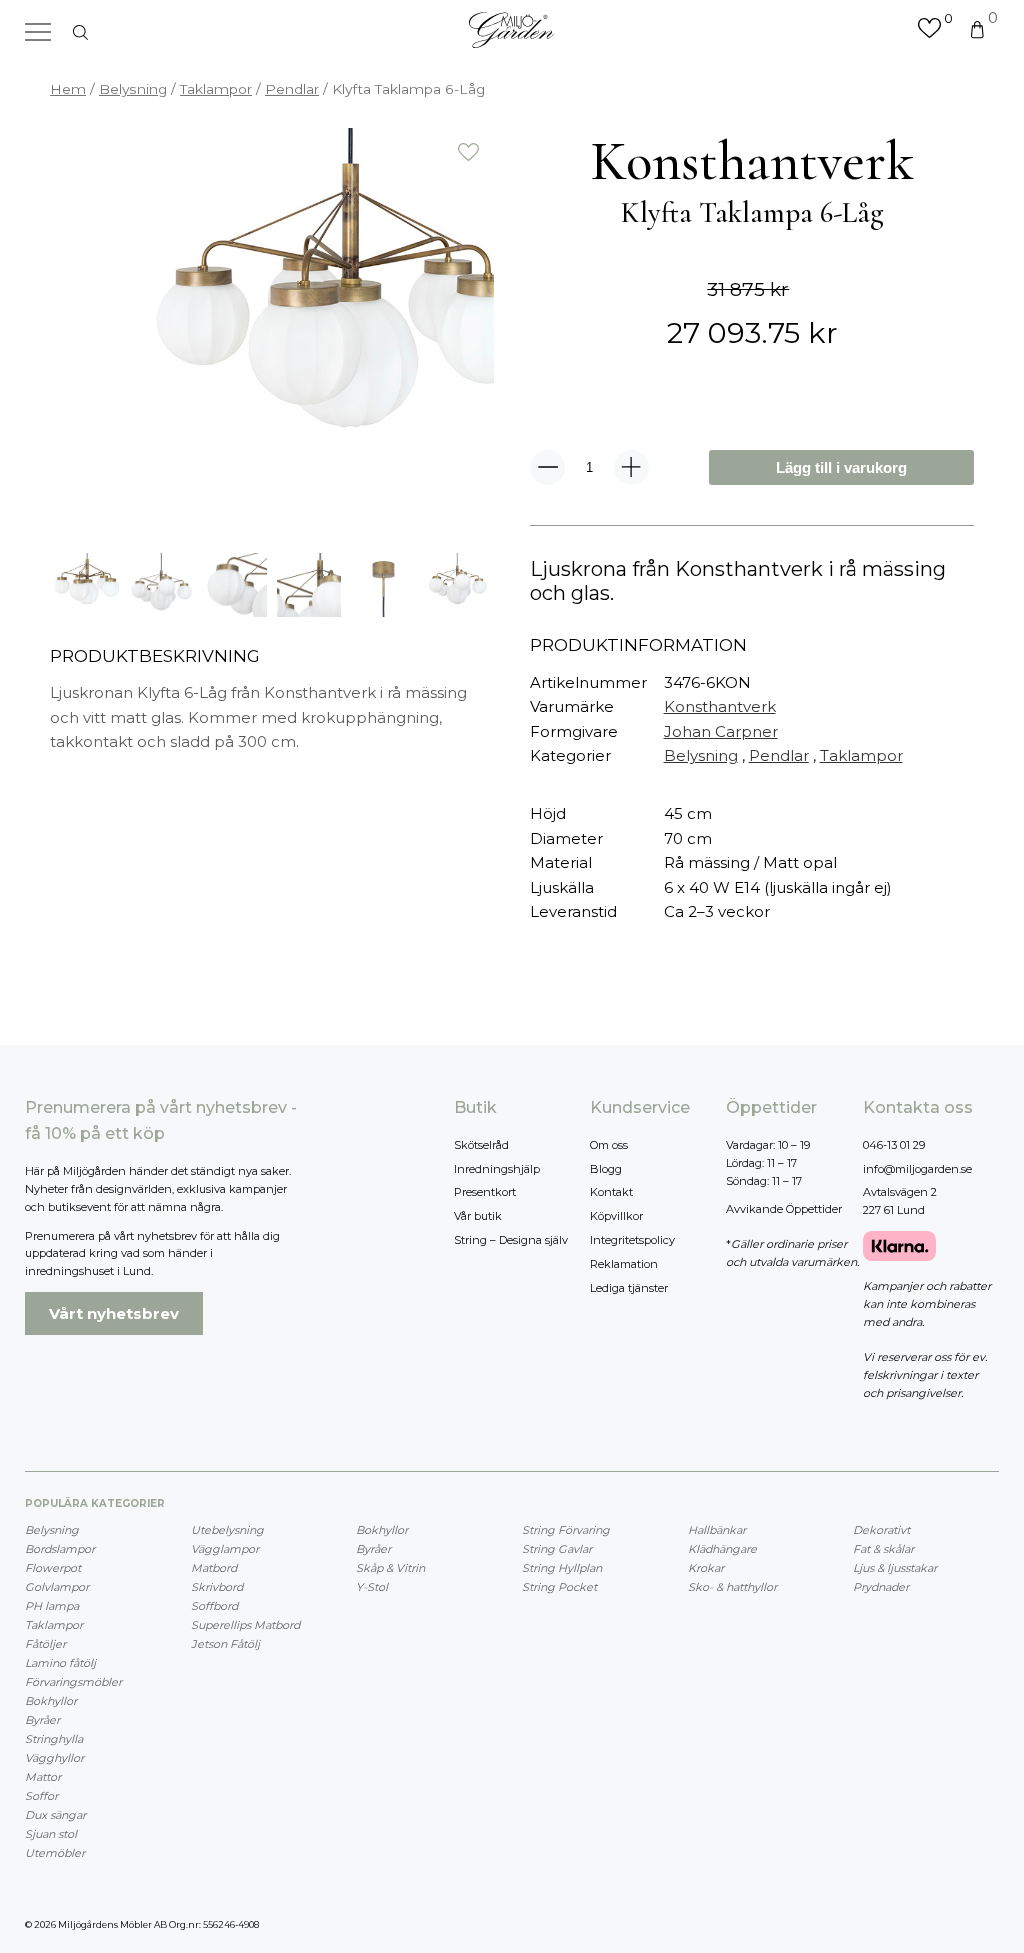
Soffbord (214, 1606)
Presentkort (485, 1192)
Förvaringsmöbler (73, 1682)
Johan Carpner (721, 731)
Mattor (43, 1777)
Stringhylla (54, 1739)
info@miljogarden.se (917, 1169)
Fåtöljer (45, 1644)
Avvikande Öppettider (784, 1209)
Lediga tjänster (629, 1288)
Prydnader (881, 1587)
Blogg (606, 1169)
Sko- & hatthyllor (732, 1587)
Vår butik (478, 1216)
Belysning (133, 89)
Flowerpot (53, 1568)
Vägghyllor (54, 1758)
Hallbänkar (717, 1530)
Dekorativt (881, 1530)
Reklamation (624, 1264)
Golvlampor (57, 1587)
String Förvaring (566, 1530)
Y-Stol (372, 1587)
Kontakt (611, 1192)
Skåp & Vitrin (390, 1568)
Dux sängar (55, 1815)
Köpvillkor (616, 1216)
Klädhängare (722, 1549)
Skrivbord (217, 1587)
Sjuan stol (51, 1834)
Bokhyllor (51, 1701)
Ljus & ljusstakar (895, 1568)
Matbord (214, 1568)
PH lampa (52, 1606)
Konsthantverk (720, 706)
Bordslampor (60, 1549)
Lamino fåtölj (60, 1663)
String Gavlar (557, 1549)
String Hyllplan (562, 1568)
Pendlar (292, 89)
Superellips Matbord (245, 1625)
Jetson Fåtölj (225, 1644)
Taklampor (216, 89)
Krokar (706, 1568)
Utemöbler (55, 1853)
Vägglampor (225, 1549)
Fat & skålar (883, 1549)
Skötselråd (481, 1145)
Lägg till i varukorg (841, 467)
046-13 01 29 (894, 1145)
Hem (68, 89)
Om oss (609, 1145)
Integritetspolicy (632, 1240)
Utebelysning (227, 1530)
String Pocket (559, 1587)
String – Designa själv (511, 1240)
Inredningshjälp (497, 1169)
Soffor (41, 1796)
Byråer (42, 1720)
